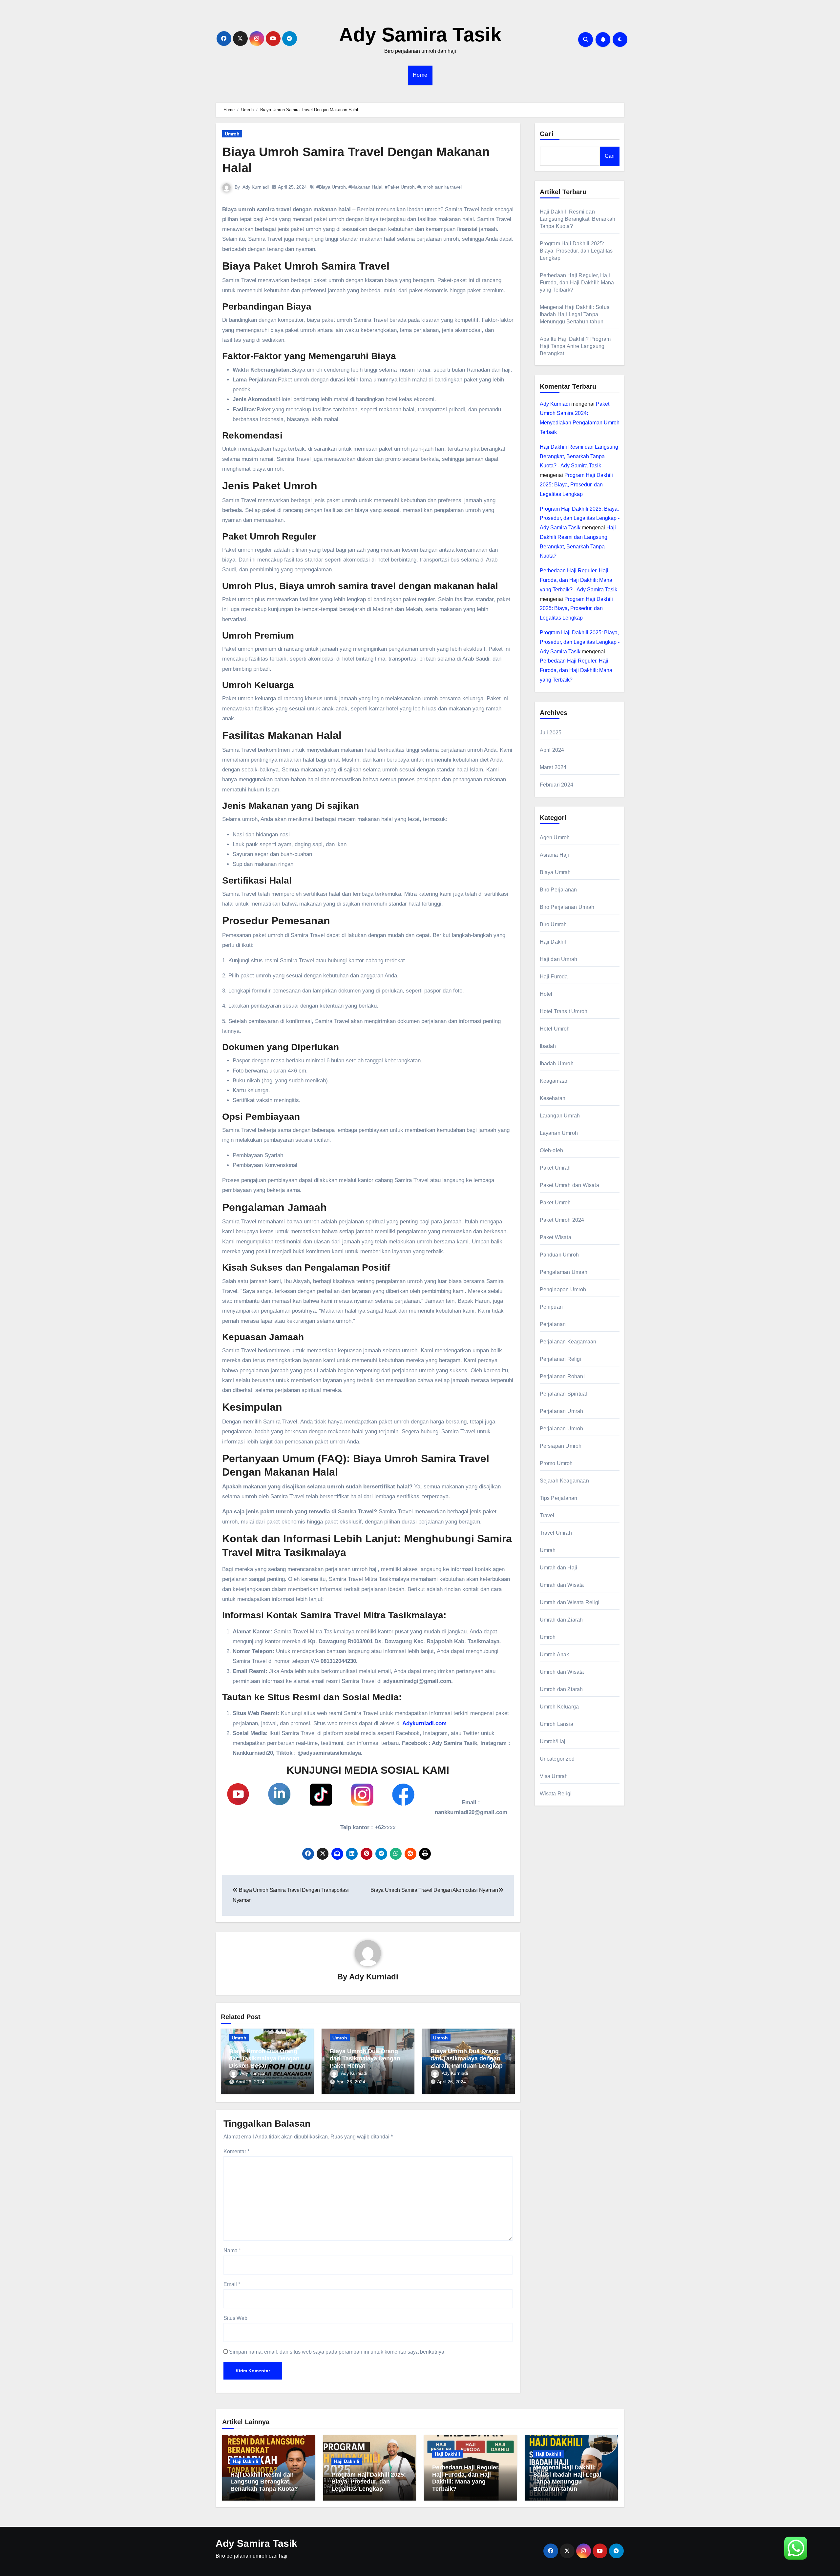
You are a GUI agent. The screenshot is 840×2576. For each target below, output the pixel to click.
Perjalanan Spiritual (564, 1394)
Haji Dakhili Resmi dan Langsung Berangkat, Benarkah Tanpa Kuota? (578, 219)
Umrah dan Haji (559, 1568)
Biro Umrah (553, 924)
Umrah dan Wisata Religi (570, 1602)
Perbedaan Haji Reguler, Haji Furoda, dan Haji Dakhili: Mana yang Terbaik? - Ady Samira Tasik (578, 580)
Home (420, 75)
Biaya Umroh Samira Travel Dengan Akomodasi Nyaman (434, 1890)
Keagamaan (554, 1081)
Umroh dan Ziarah (561, 1689)
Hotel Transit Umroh (564, 1011)
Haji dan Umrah (559, 959)
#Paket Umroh (400, 187)
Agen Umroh (555, 838)
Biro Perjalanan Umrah (567, 907)
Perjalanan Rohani (562, 1376)
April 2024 (552, 750)
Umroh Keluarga (559, 1707)
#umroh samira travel (440, 187)
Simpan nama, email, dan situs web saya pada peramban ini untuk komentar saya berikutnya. (337, 2352)
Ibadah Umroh (557, 1063)
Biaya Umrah (555, 872)
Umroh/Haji (553, 1741)
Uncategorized (557, 1759)
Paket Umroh (555, 1203)
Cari (547, 134)
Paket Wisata (556, 1237)
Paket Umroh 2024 (562, 1220)
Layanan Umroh (559, 1133)
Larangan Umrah (560, 1116)
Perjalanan (553, 1324)
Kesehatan (553, 1098)
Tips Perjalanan (559, 1498)
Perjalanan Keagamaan (568, 1342)
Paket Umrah (555, 1168)
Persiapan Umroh (561, 1446)
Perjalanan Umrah (562, 1411)
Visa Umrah (554, 1776)
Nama (232, 2250)
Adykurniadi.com (424, 1723)
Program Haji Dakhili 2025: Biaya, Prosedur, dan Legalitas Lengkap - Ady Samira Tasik (580, 518)
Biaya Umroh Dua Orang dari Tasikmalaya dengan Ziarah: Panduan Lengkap (467, 2058)
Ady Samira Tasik (420, 35)
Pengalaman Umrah (564, 1272)
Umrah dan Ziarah (561, 1620)
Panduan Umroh (559, 1255)
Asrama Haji (555, 855)
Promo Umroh (556, 1463)
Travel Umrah (556, 1533)
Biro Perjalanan (558, 890)
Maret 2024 (553, 767)
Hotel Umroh (555, 1029)
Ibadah (548, 1046)
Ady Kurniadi (256, 187)
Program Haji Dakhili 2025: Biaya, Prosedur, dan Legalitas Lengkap (576, 251)
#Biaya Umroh (331, 187)
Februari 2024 (557, 785)
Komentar (236, 2151)
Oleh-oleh (552, 1150)
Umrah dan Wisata (562, 1585)
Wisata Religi (556, 1794)
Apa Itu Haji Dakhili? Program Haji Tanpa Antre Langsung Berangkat (575, 346)
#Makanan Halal (365, 187)
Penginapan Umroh (563, 1289)
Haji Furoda (554, 977)
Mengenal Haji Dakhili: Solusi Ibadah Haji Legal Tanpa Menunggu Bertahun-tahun (575, 314)
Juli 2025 (551, 733)
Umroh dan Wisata (562, 1672)
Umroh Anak (555, 1655)
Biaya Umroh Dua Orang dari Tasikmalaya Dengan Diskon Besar (264, 2058)
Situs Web (235, 2318)
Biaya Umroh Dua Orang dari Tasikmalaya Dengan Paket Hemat (365, 2058)
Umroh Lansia (556, 1724)
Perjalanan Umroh (562, 1429)
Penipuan (551, 1307)
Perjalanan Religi (561, 1359)
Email (232, 2284)
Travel (547, 1515)
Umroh (232, 134)
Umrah (548, 1550)
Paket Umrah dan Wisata (569, 1185)
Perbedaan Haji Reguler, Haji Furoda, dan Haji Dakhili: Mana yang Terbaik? (577, 283)
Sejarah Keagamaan (564, 1481)
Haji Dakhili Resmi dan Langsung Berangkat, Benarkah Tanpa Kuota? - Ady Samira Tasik (579, 456)
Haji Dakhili (554, 942)
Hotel (546, 994)
